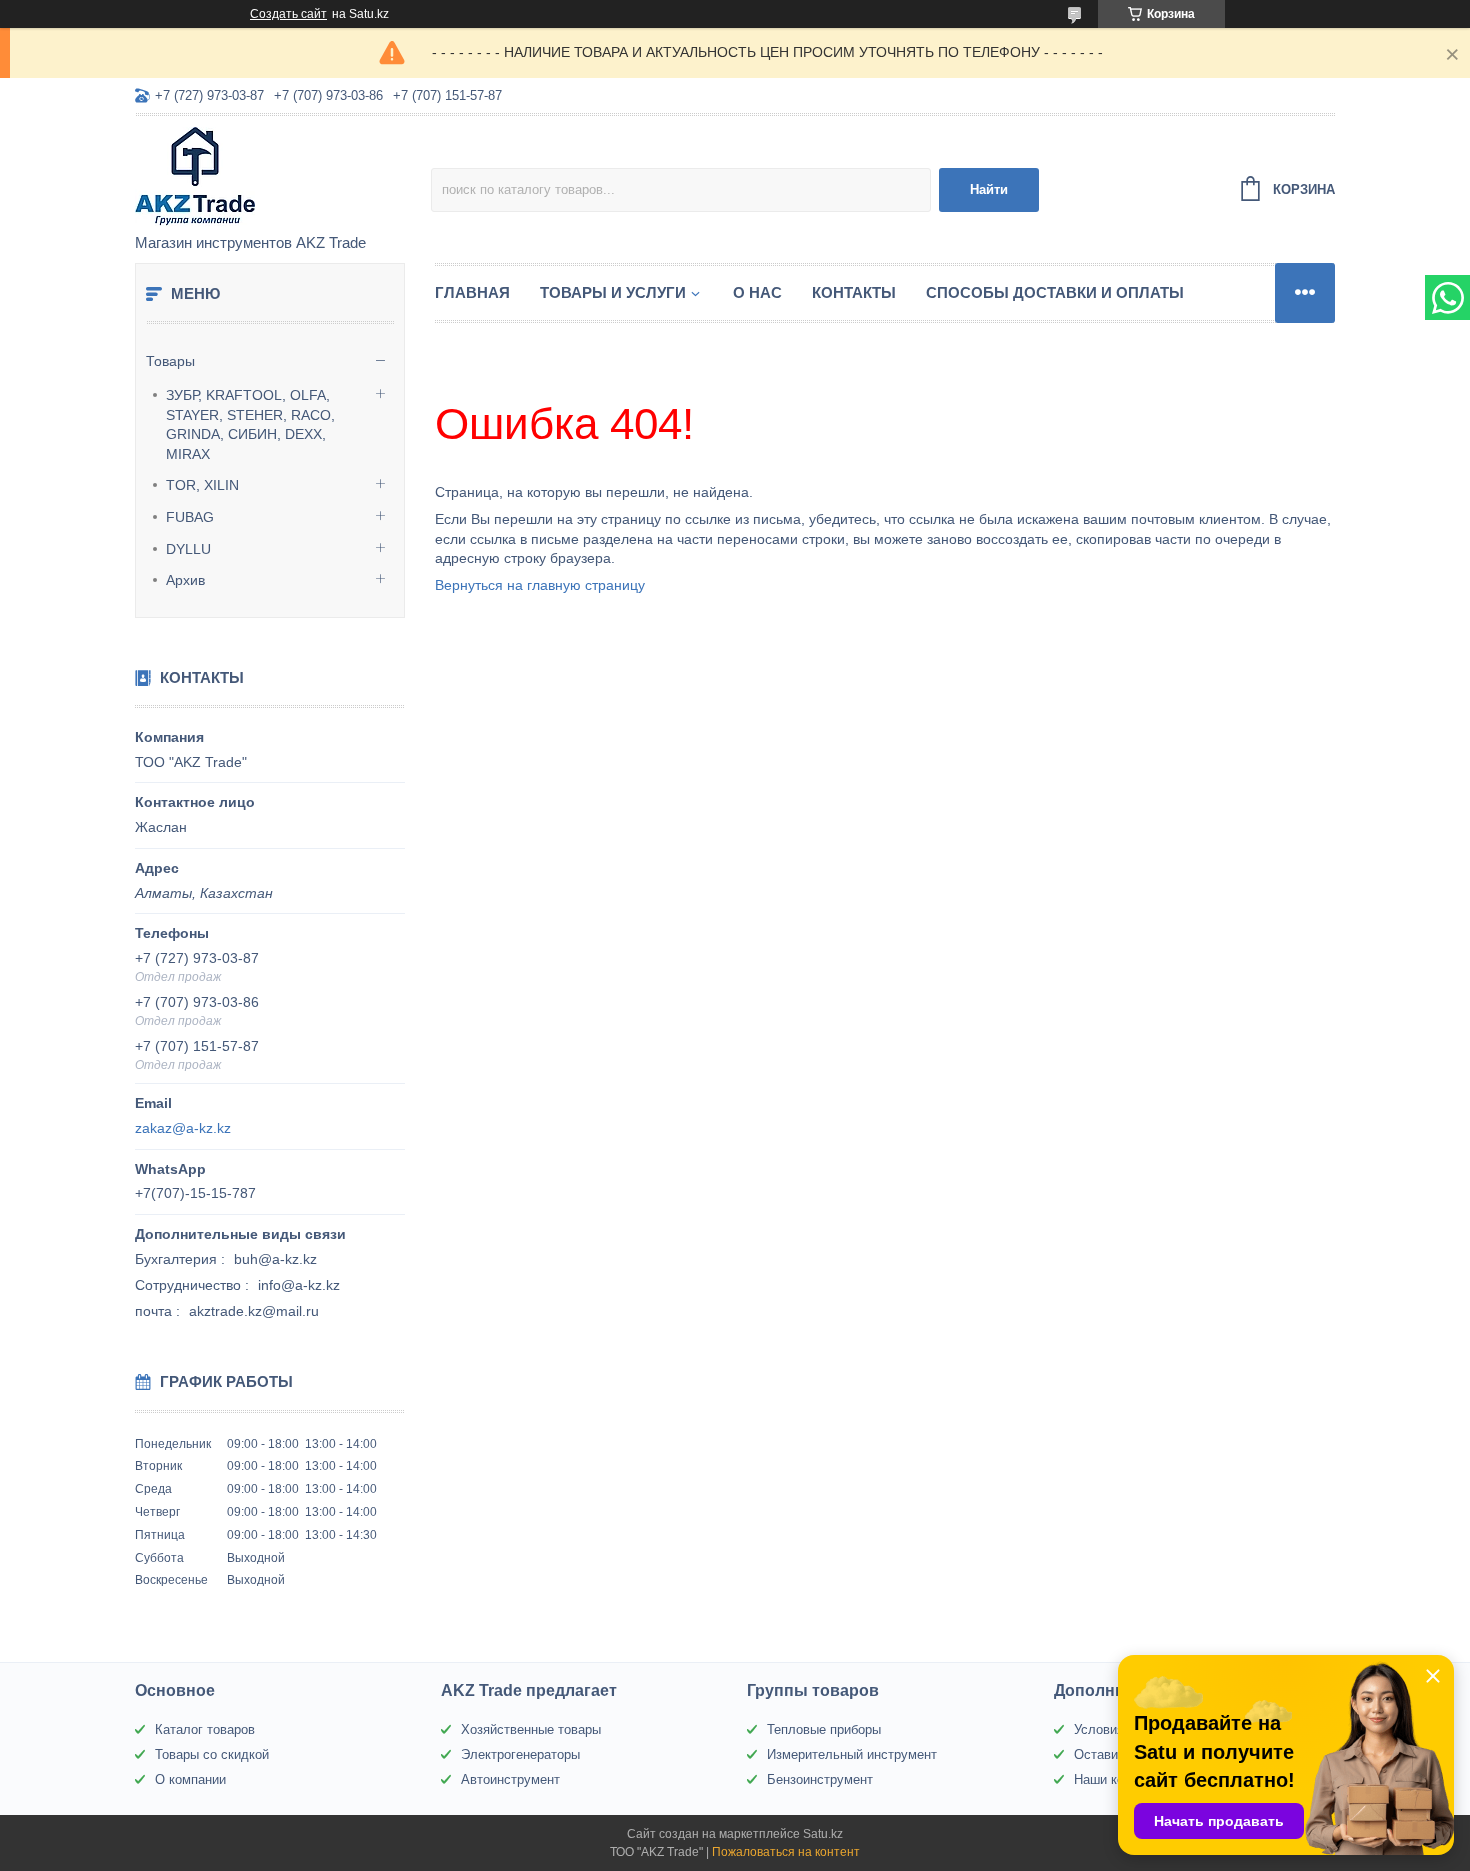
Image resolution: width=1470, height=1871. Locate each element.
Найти (989, 189)
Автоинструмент (510, 1779)
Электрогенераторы (520, 1754)
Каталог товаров (205, 1729)
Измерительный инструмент (852, 1754)
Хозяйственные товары (531, 1729)
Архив (185, 580)
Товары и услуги (613, 292)
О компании (190, 1779)
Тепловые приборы (824, 1729)
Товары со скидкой (212, 1754)
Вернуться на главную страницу (540, 585)
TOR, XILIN (202, 485)
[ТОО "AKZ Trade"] (283, 176)
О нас (757, 292)
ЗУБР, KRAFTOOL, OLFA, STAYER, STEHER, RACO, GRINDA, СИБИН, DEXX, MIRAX (250, 424)
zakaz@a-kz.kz (183, 1128)
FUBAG (190, 517)
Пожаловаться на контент (786, 1852)
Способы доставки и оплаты (1055, 292)
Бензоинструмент (820, 1779)
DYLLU (188, 549)
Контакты (854, 292)
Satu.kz (823, 1834)
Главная (472, 292)
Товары (170, 361)
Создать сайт (288, 14)
